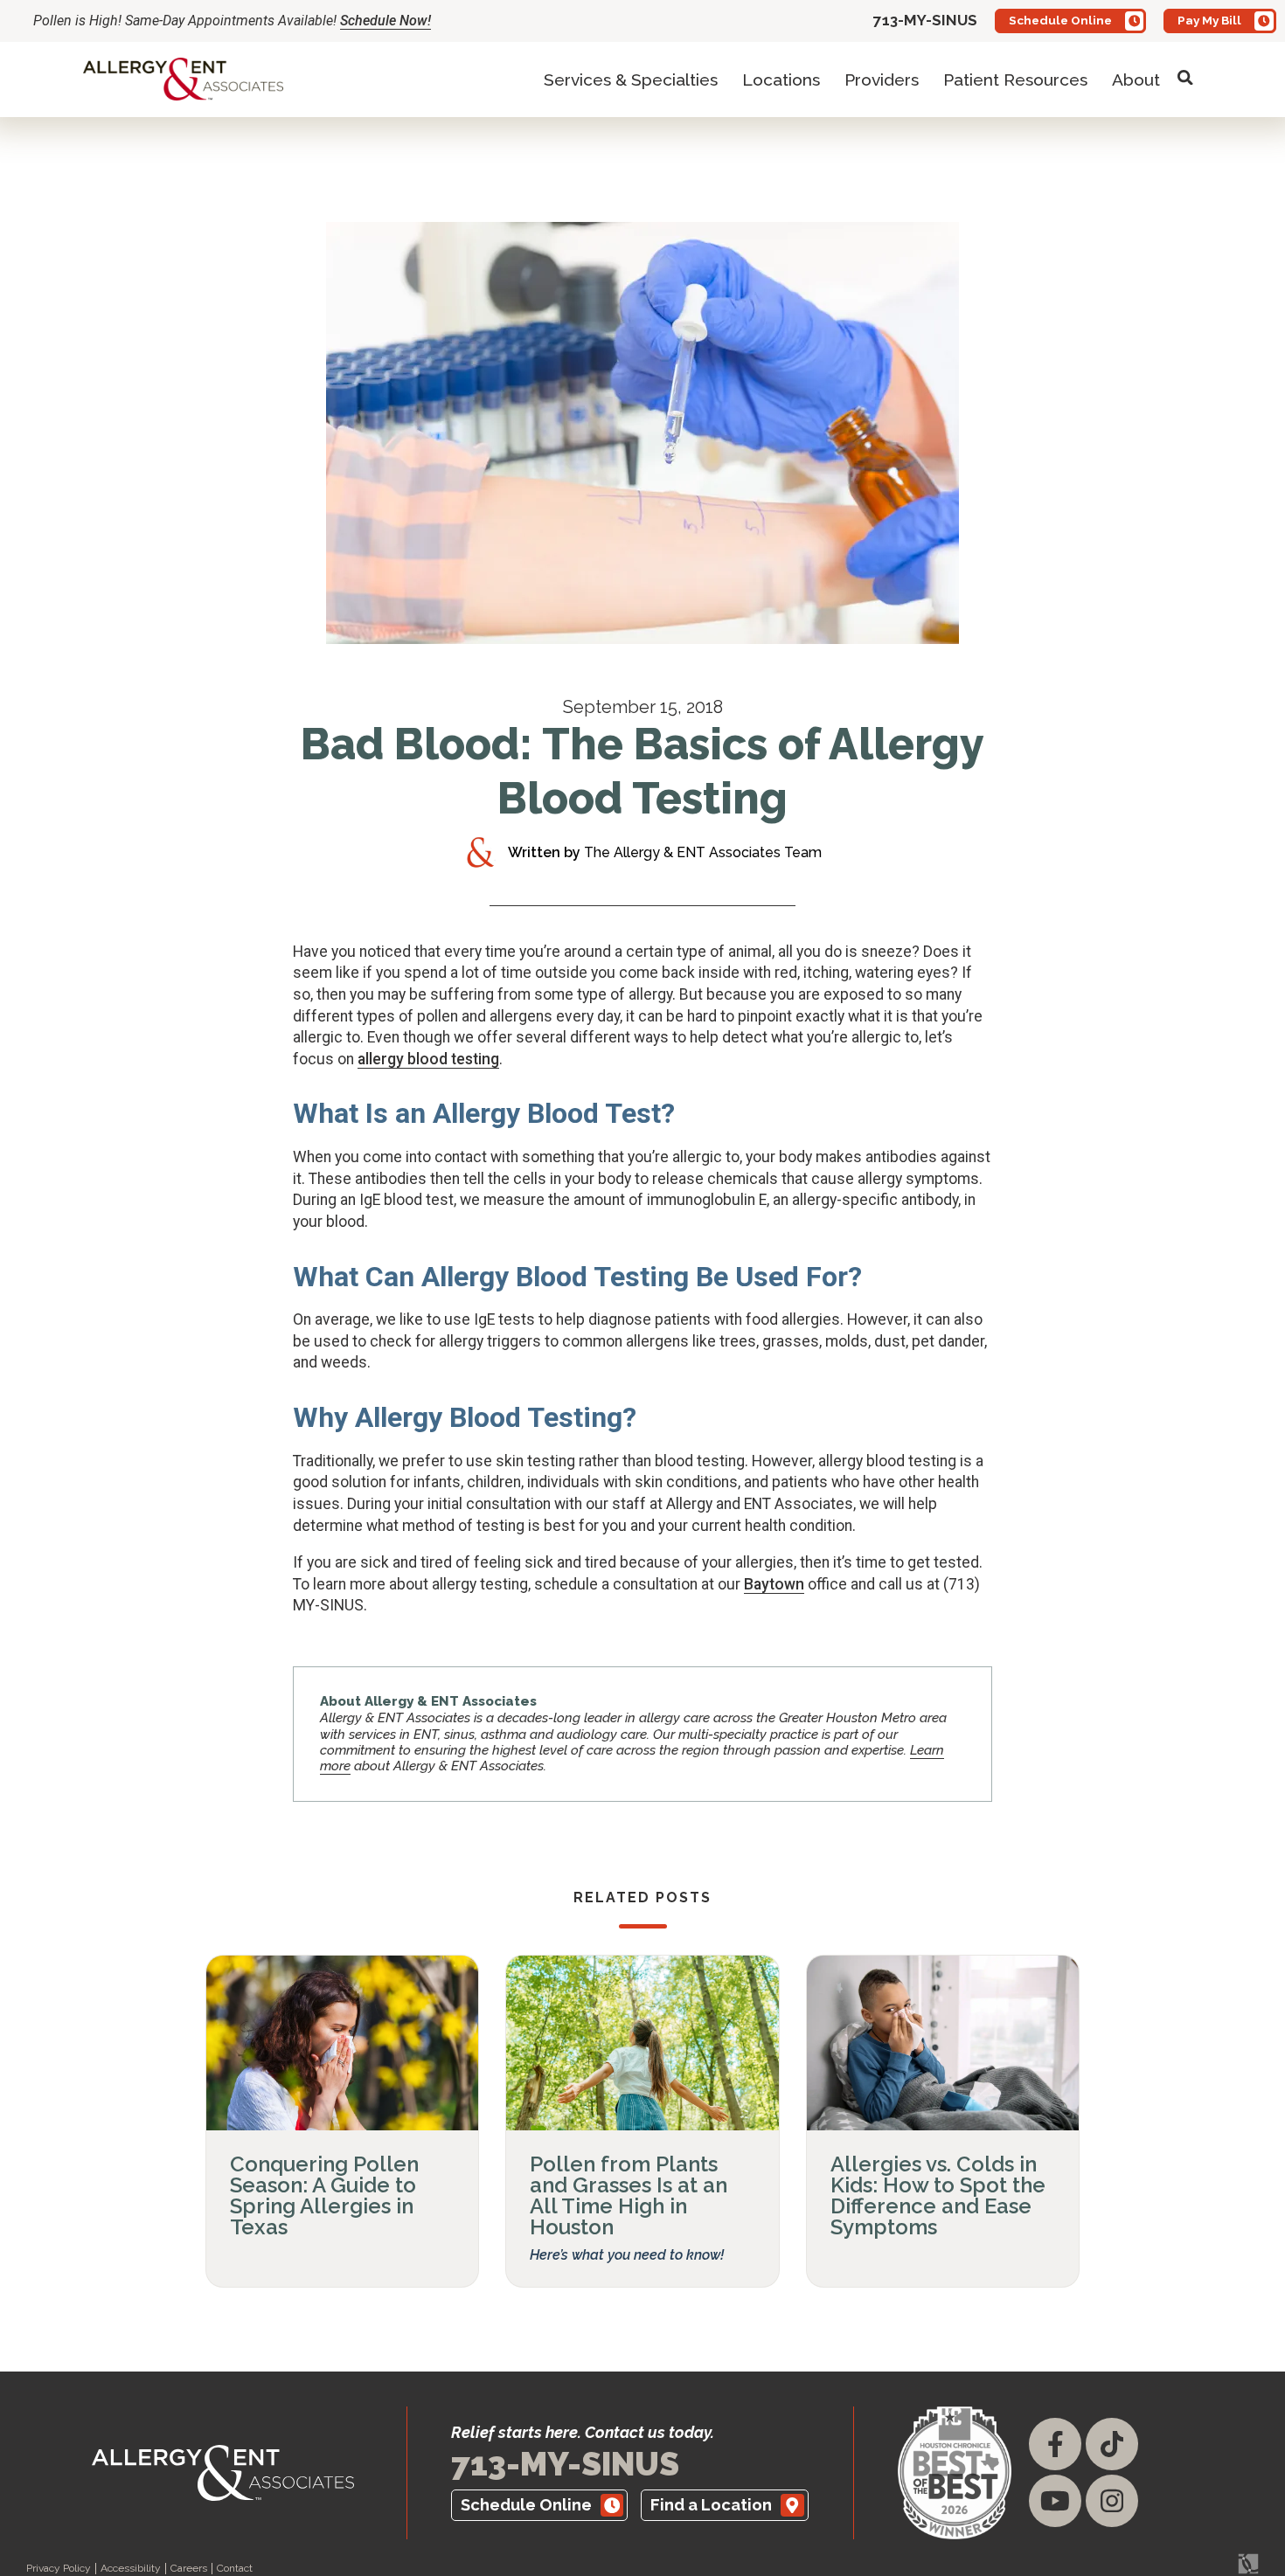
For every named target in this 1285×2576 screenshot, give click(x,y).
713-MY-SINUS (565, 2464)
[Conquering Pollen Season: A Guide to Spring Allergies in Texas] (342, 2043)
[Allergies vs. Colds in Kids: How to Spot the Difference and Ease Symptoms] (943, 2043)
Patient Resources (1015, 80)
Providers (882, 80)
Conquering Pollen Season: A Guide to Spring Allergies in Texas (324, 2195)
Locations (781, 80)
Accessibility (131, 2569)
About (1136, 80)
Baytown (774, 1584)
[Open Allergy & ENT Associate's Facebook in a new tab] (1055, 2444)
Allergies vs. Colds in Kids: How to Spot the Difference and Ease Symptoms (938, 2195)
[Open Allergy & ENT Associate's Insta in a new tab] (1112, 2501)
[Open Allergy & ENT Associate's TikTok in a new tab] (1112, 2444)
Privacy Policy (59, 2569)
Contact (235, 2569)
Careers (189, 2569)
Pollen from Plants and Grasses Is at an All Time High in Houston (629, 2195)
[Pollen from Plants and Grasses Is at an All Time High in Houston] (642, 2043)
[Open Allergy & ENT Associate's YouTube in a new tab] (1055, 2501)
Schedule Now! (385, 21)
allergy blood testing (428, 1059)
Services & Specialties (631, 80)
